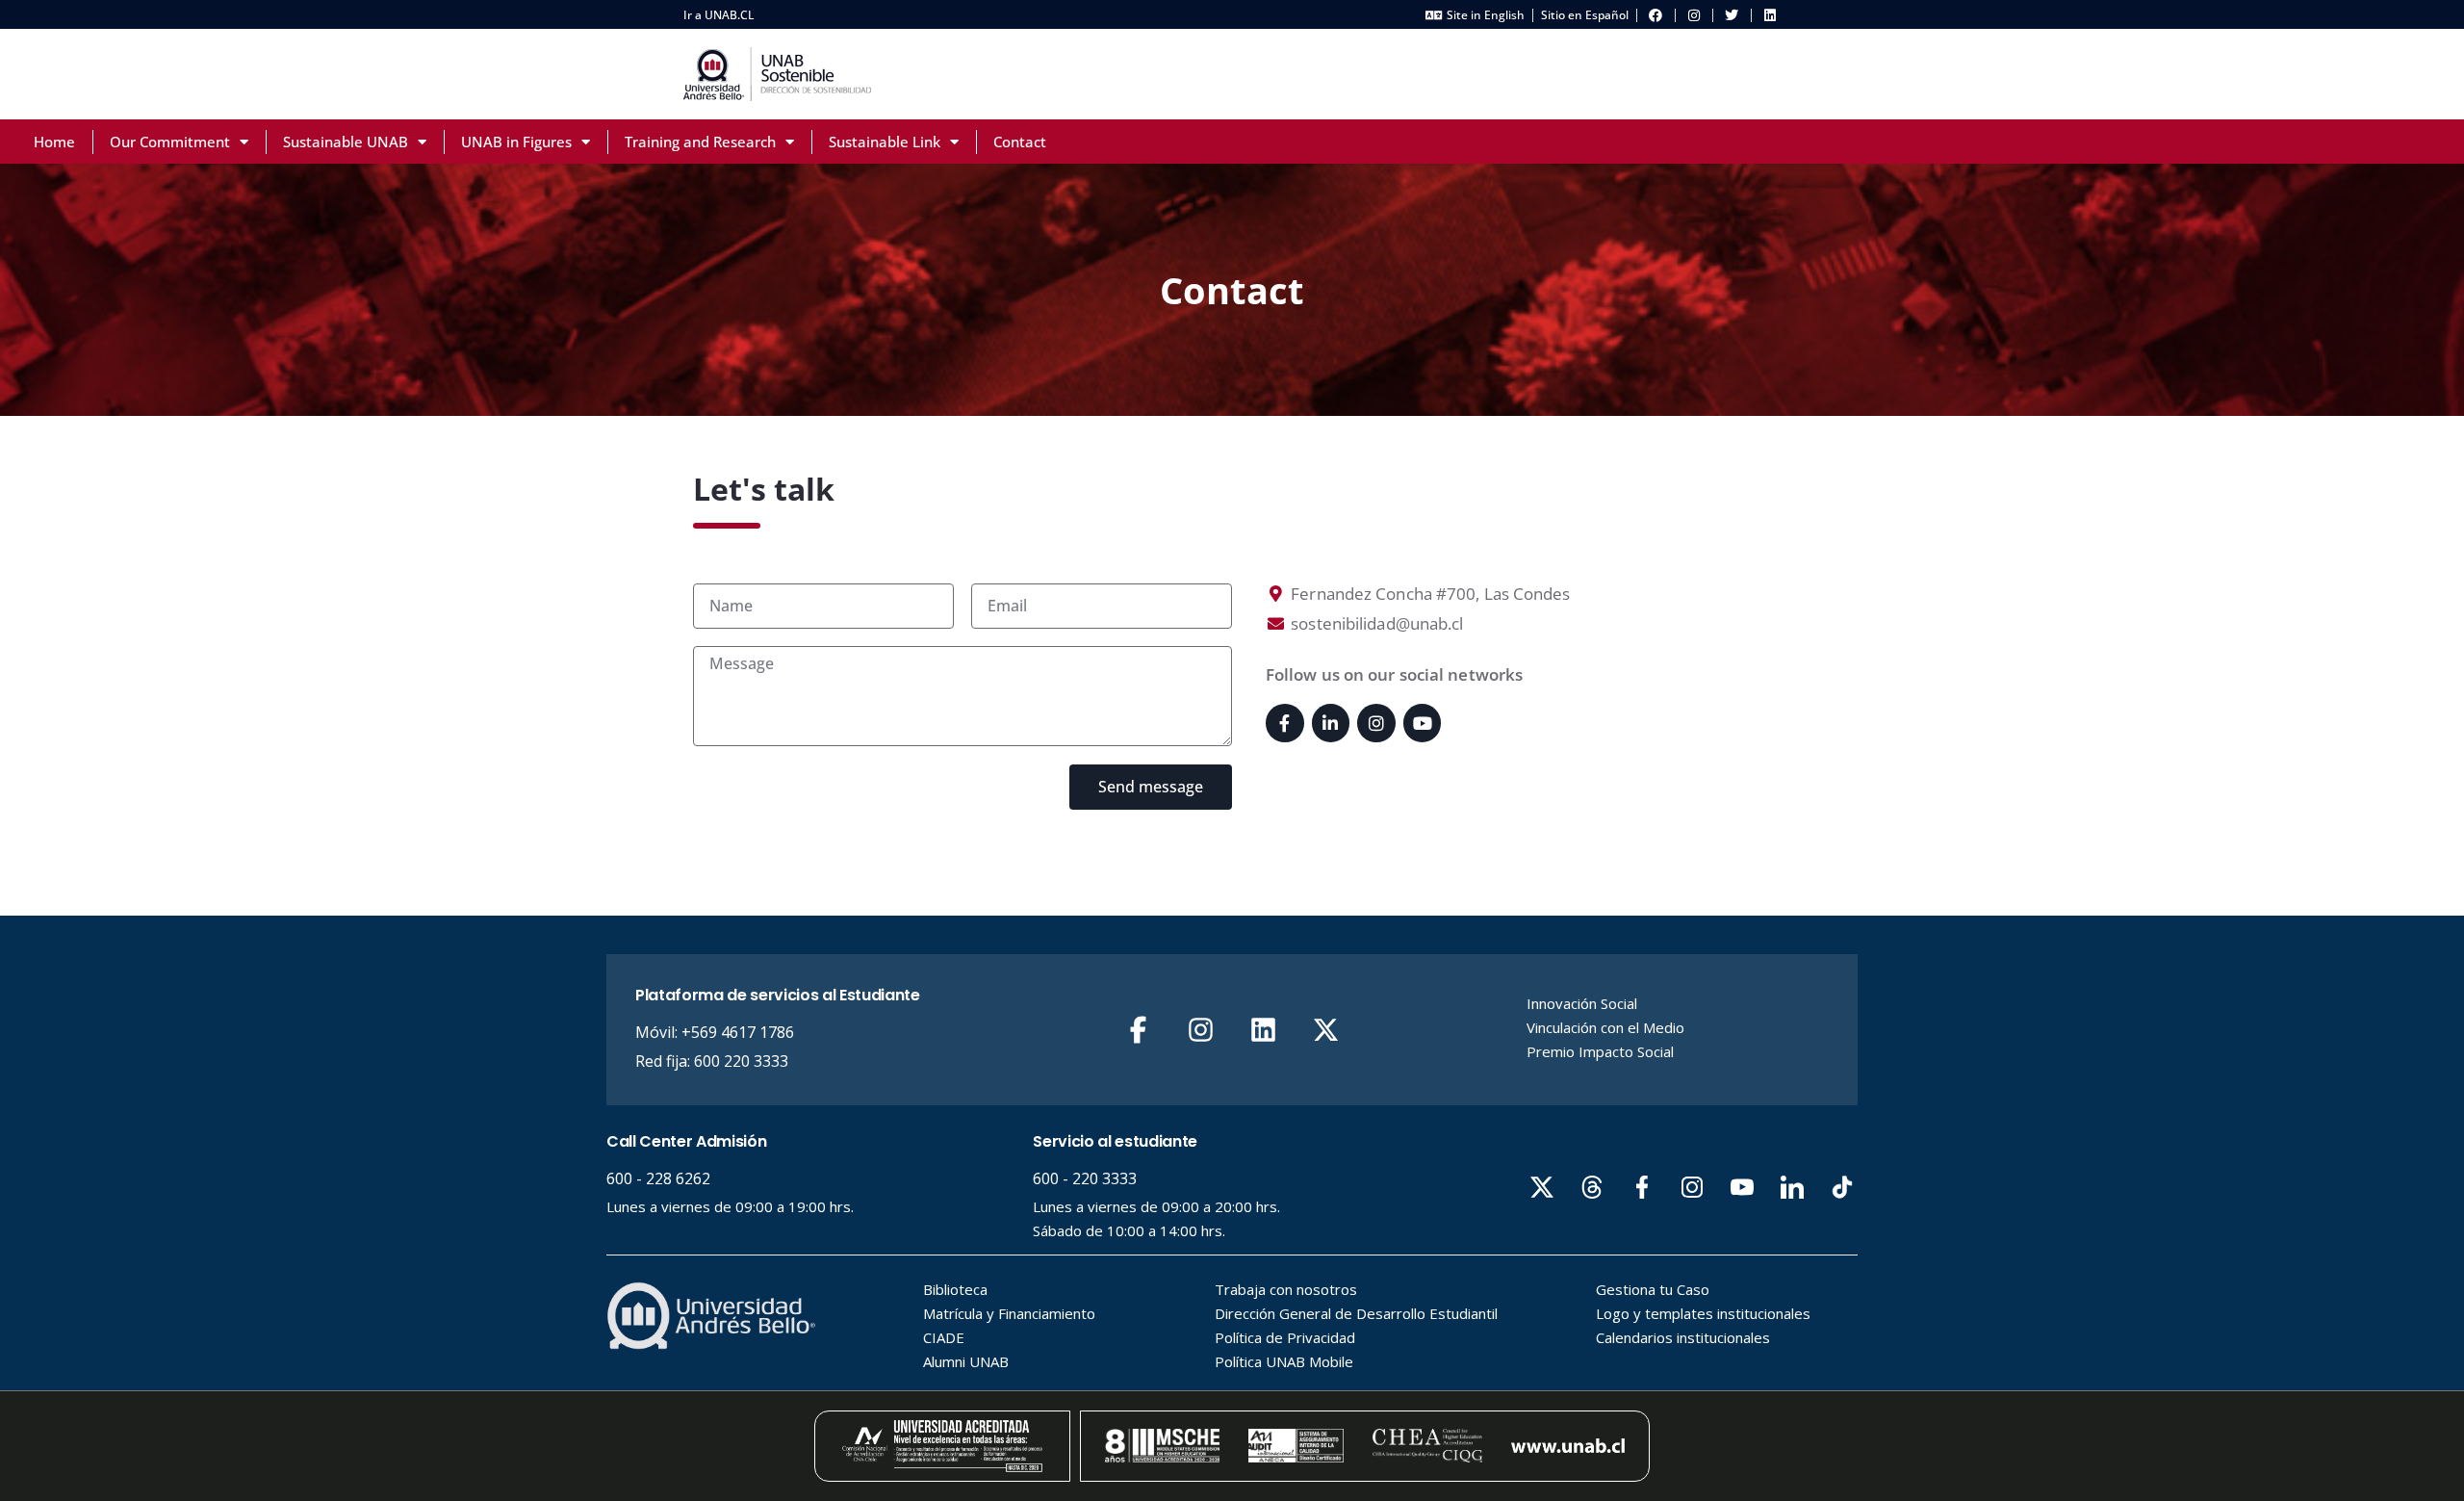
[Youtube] (1423, 723)
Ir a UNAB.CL (719, 15)
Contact (1020, 142)
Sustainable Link (885, 142)
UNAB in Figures (516, 142)
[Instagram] (1376, 723)
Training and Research (700, 142)
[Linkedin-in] (1331, 723)
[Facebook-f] (1285, 723)
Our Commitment (170, 142)
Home (54, 142)
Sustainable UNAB (346, 142)
